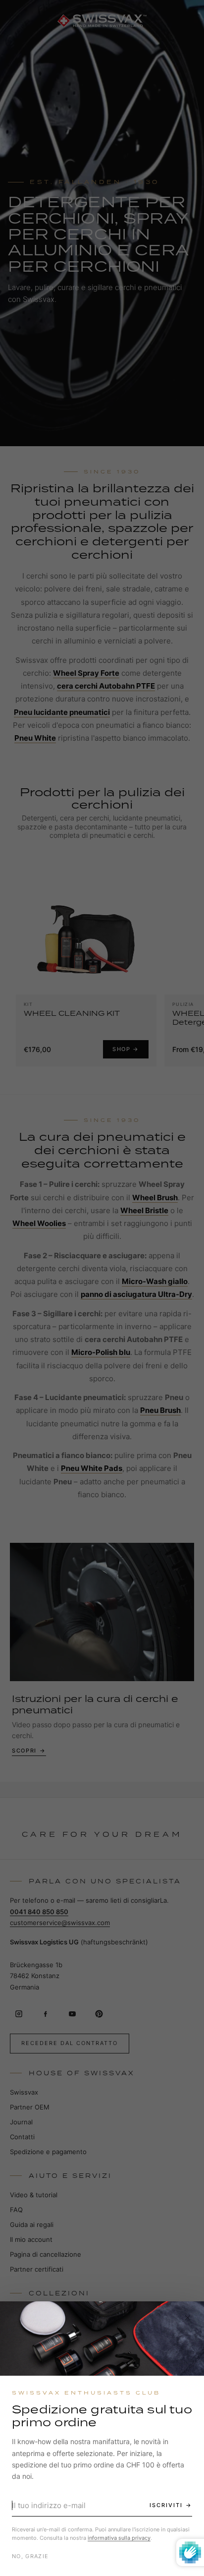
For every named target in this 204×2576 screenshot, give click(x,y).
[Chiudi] (188, 2318)
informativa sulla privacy (119, 2538)
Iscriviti (166, 2505)
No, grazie (30, 2556)
